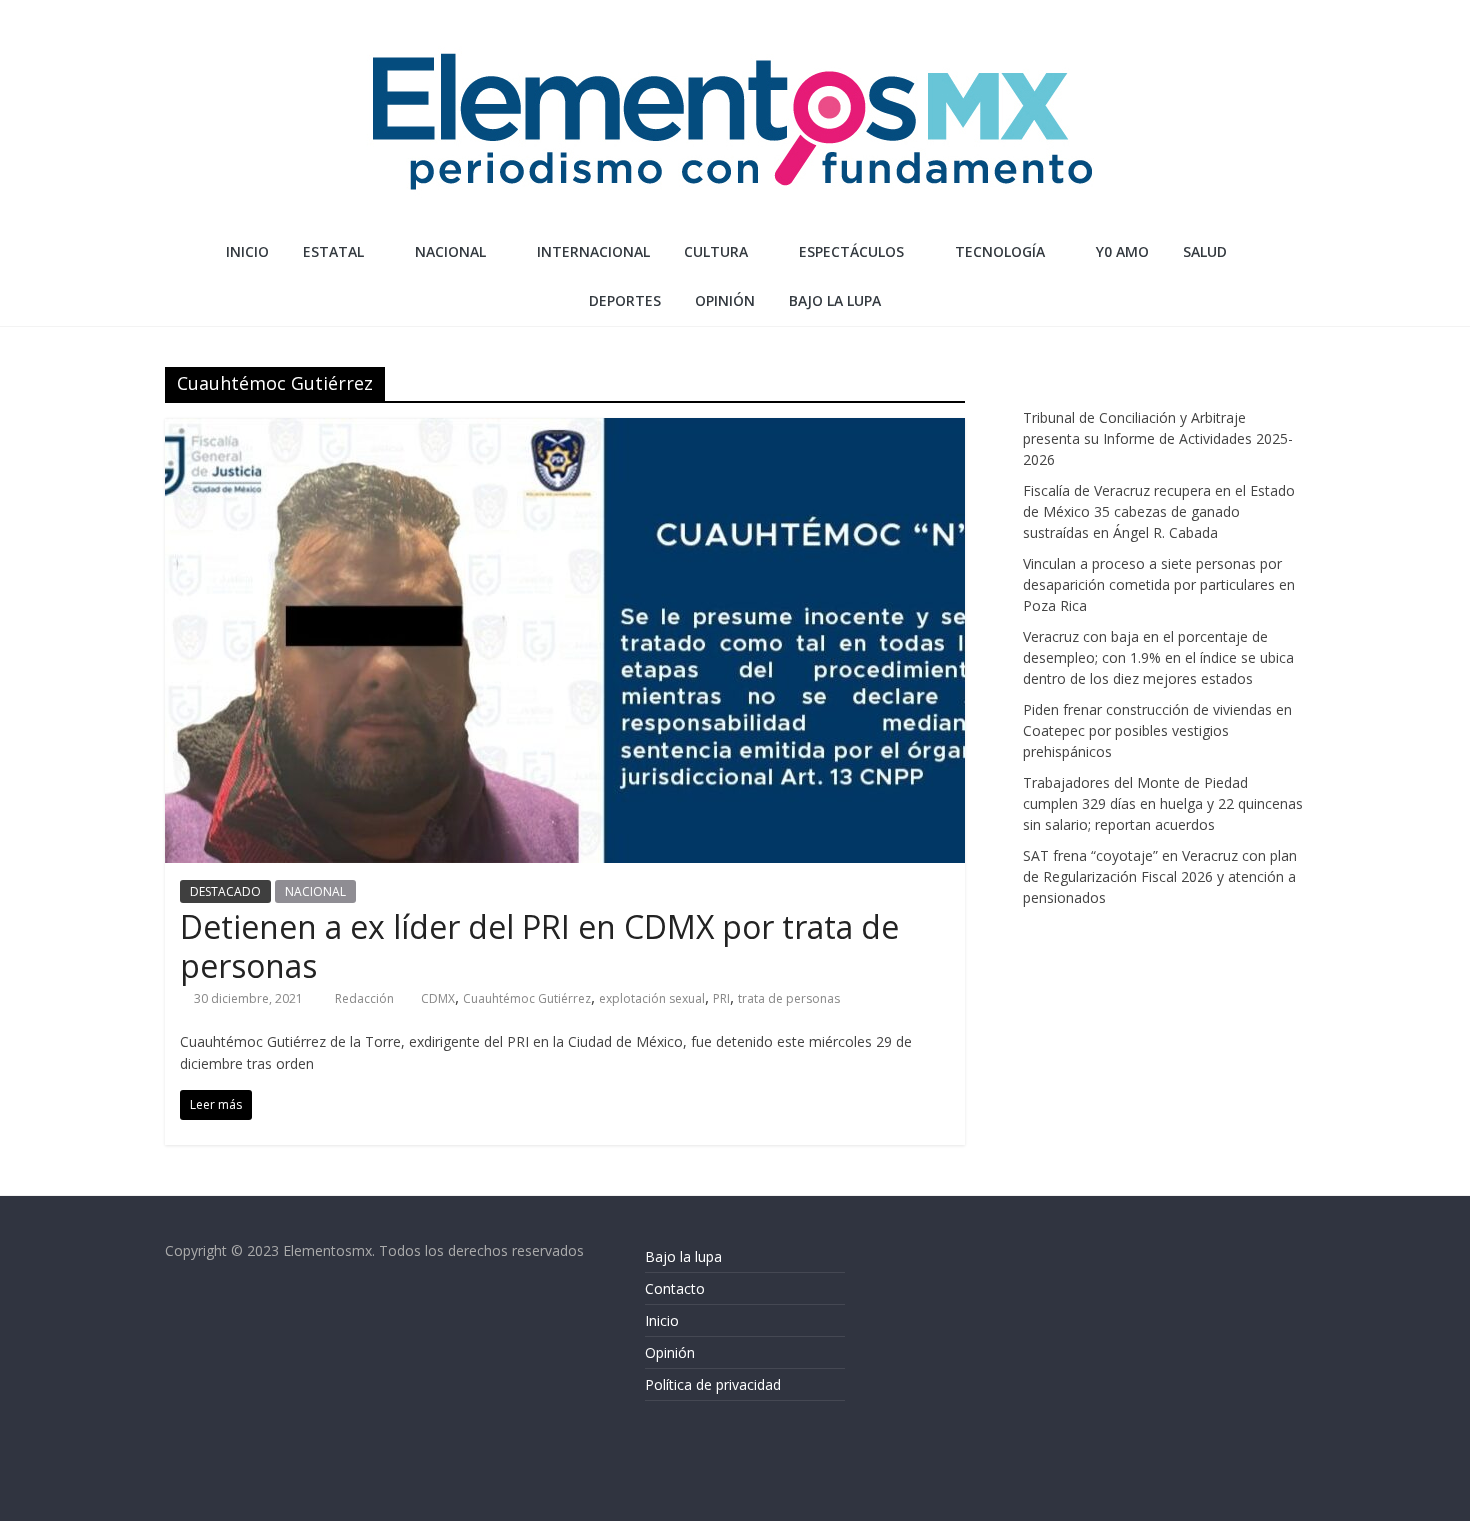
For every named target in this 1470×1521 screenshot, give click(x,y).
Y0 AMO (1122, 251)
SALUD (1205, 251)
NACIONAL (450, 251)
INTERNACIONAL (593, 251)
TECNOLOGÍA (1000, 251)
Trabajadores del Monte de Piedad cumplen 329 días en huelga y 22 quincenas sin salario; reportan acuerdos (1163, 803)
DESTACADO (225, 891)
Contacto (675, 1288)
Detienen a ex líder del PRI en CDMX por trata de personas (539, 945)
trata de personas (789, 998)
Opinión (670, 1352)
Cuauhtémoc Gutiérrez (527, 998)
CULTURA (716, 251)
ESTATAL (333, 251)
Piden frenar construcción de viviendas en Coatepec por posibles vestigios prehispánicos (1157, 730)
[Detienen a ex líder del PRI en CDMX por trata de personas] (565, 430)
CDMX (438, 998)
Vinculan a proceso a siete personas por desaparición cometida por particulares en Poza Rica (1159, 584)
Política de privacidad (713, 1384)
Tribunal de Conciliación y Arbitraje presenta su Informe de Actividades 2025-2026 (1158, 438)
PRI (721, 998)
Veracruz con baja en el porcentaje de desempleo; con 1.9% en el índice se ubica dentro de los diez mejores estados (1158, 657)
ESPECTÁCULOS (851, 251)
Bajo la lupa (835, 300)
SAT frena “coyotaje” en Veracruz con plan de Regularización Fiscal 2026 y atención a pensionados (1160, 876)
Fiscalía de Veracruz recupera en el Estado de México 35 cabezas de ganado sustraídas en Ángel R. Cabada (1159, 511)
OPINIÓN (725, 300)
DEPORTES (625, 300)
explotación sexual (652, 998)
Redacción (366, 998)
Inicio (247, 251)
